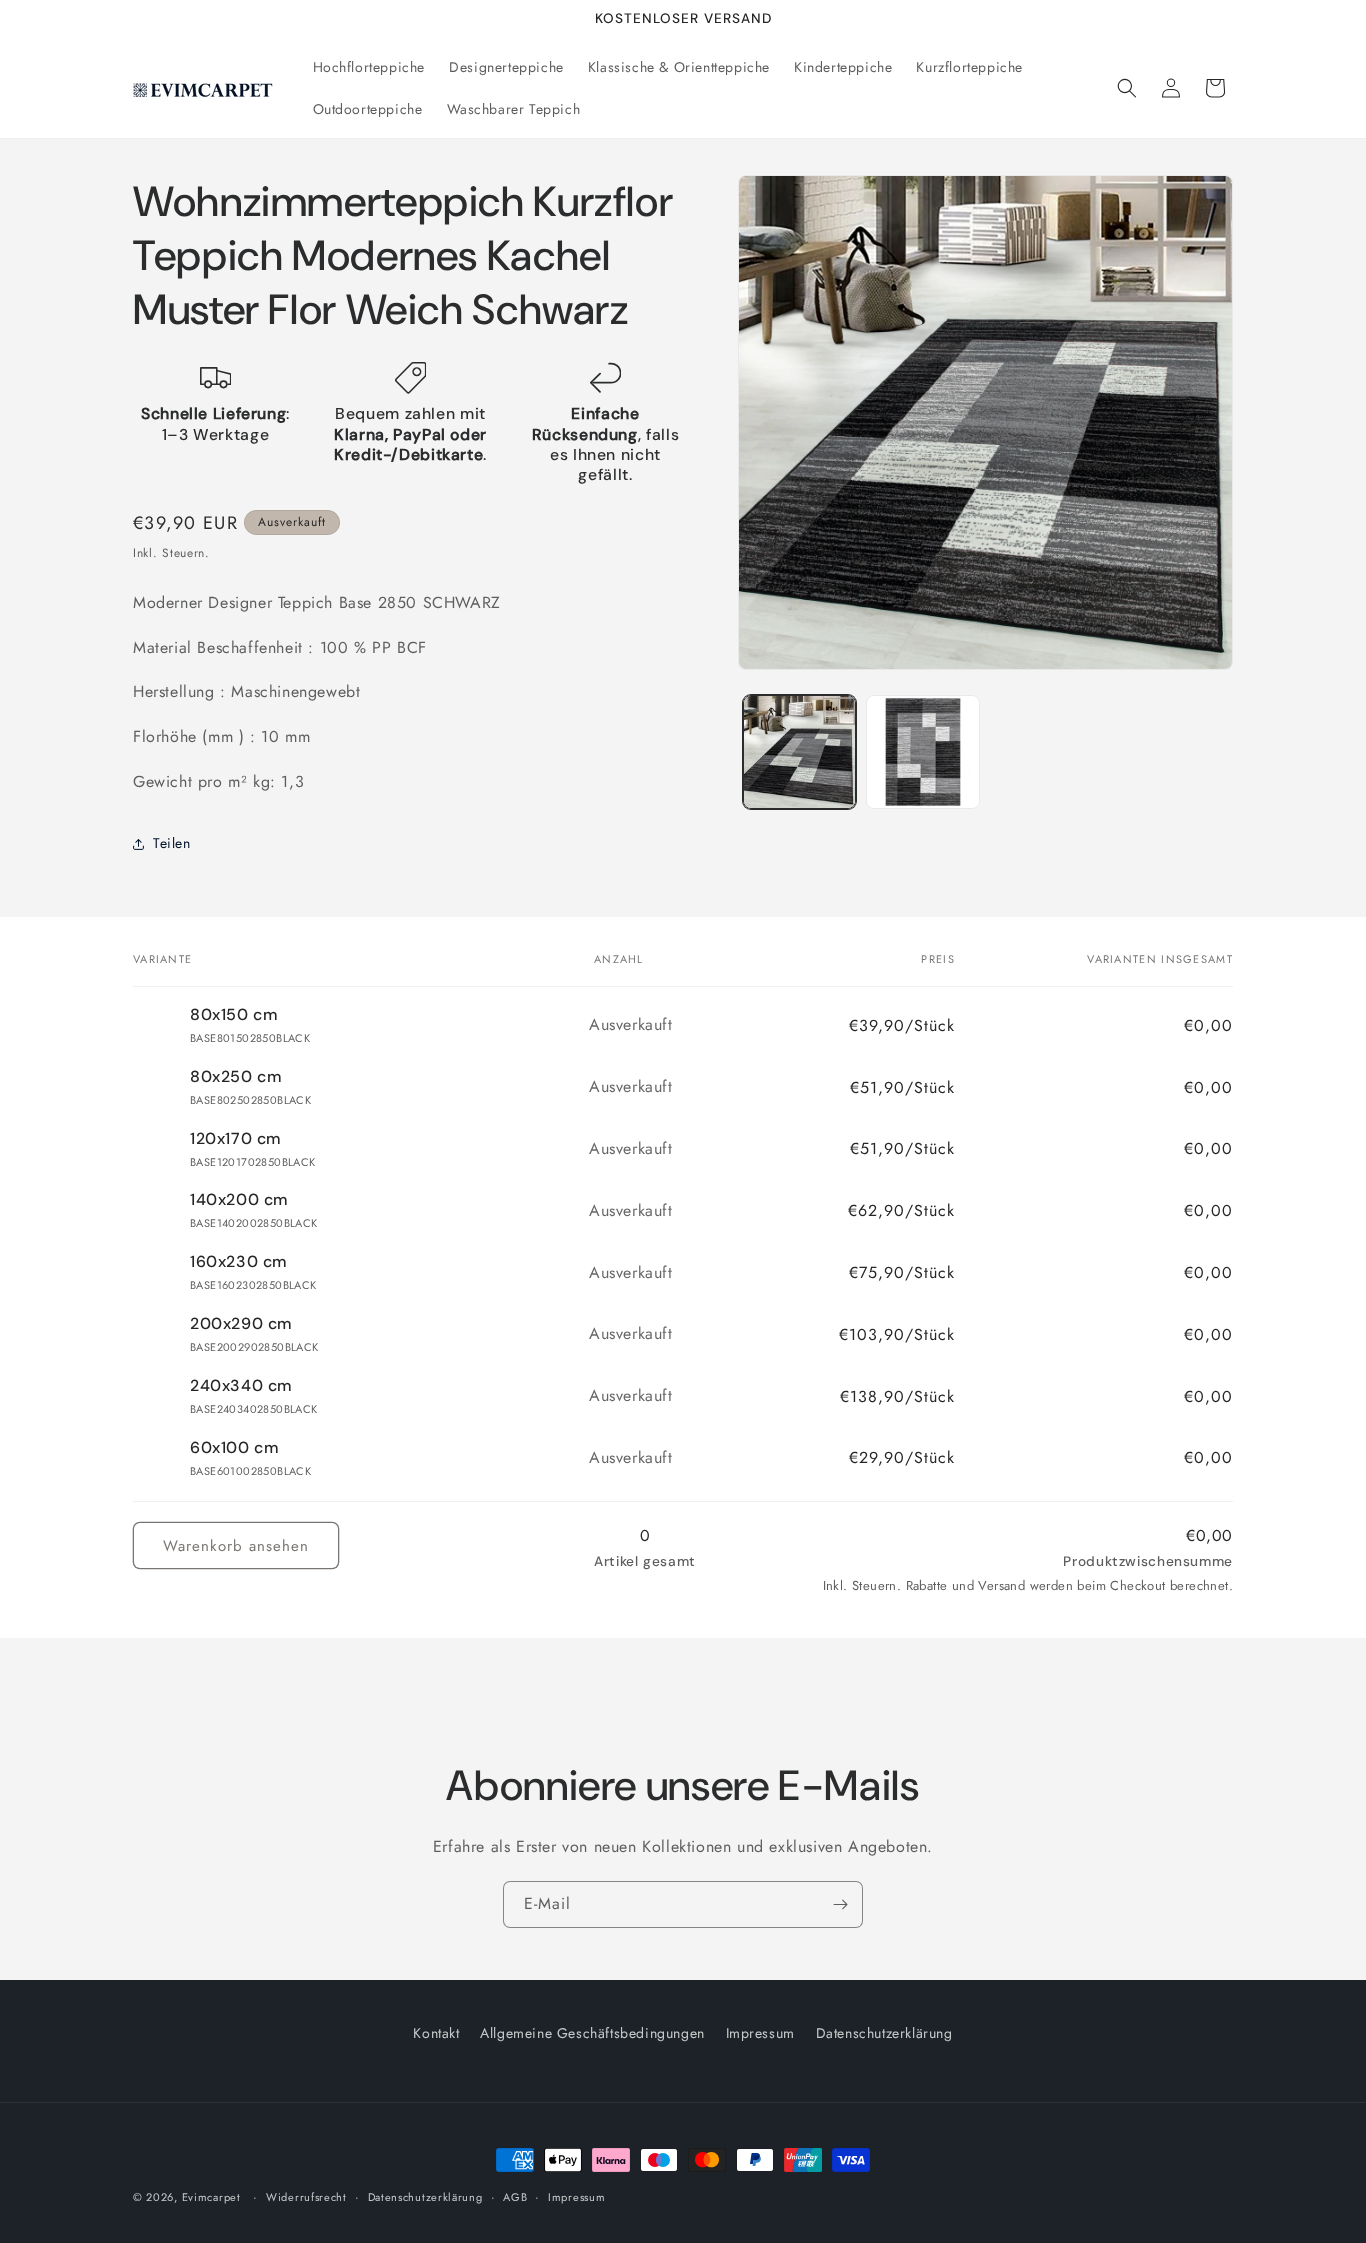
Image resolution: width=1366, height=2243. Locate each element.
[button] (1127, 88)
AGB (515, 2196)
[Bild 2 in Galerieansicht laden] (922, 751)
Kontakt (436, 2033)
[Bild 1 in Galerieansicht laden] (799, 751)
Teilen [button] (172, 843)
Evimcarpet (211, 2197)
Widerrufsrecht (306, 2196)
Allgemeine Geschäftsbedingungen (592, 2033)
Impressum (760, 2033)
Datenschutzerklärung (884, 2033)
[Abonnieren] (840, 1904)
